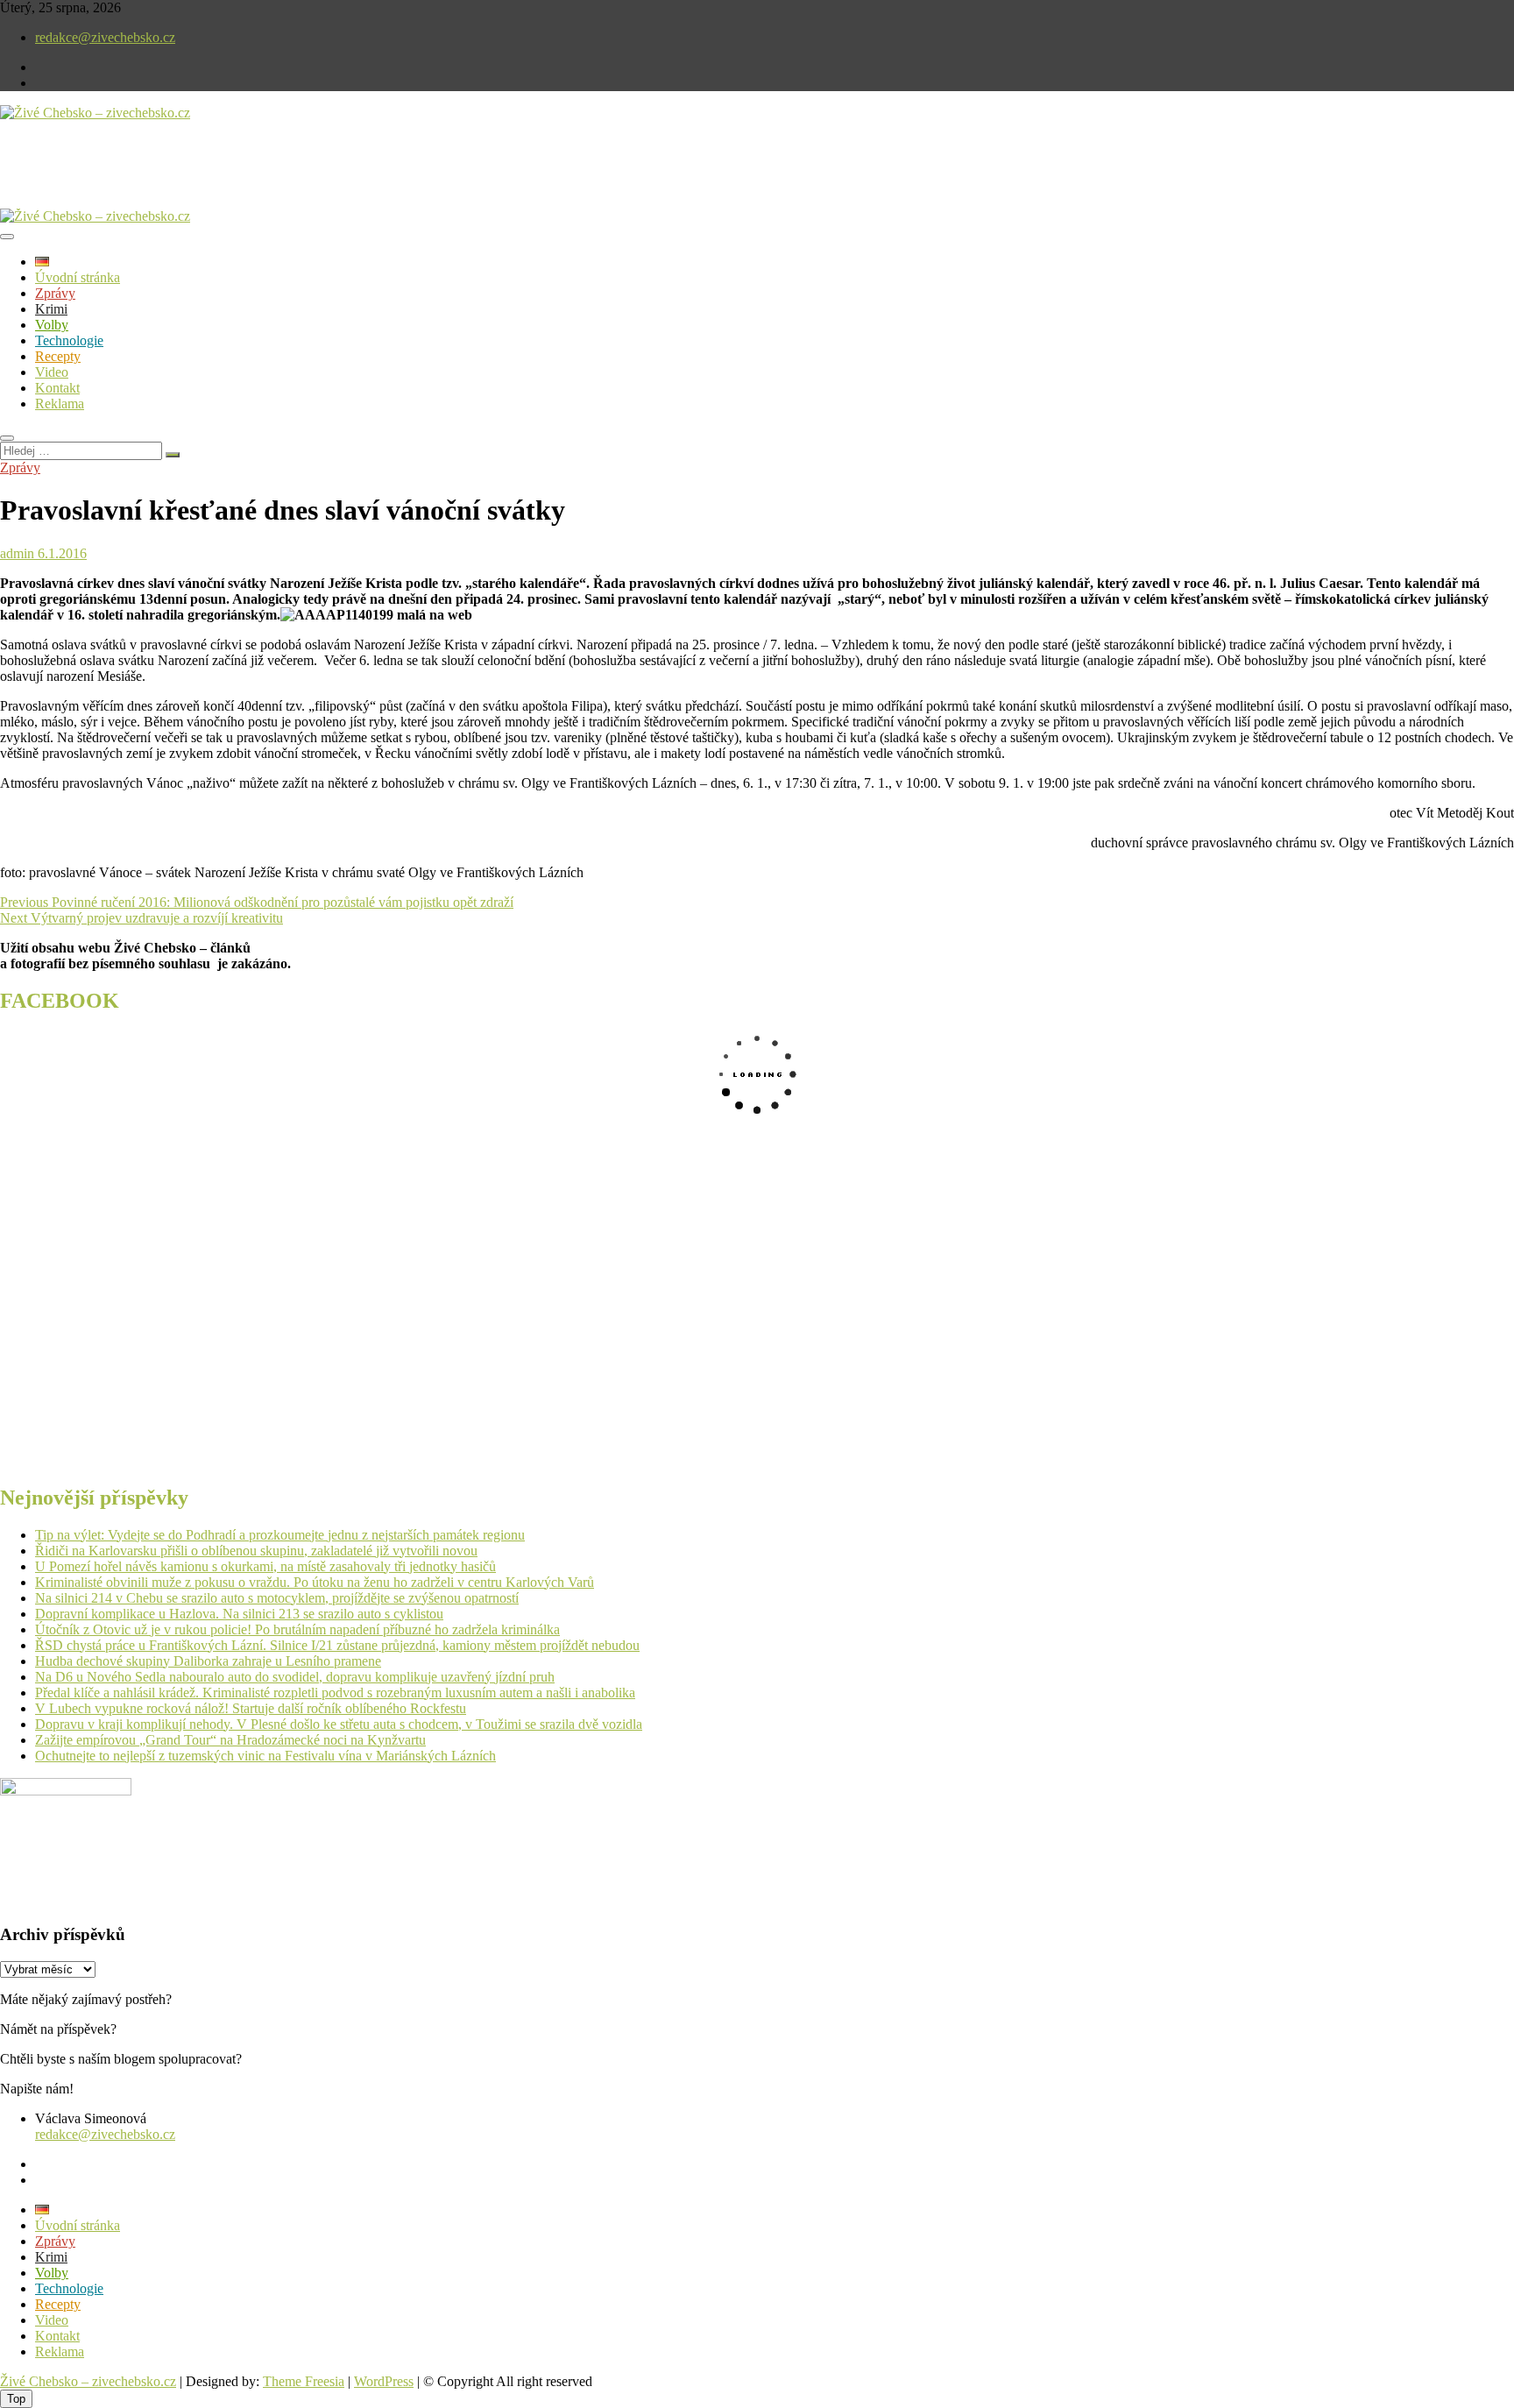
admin (17, 553)
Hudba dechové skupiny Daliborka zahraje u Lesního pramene (208, 1661)
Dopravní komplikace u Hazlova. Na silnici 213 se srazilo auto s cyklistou (239, 1614)
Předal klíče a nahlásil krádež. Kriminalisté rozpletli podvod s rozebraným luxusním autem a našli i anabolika (335, 1693)
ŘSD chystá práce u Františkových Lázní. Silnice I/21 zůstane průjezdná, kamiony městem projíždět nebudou (337, 1645)
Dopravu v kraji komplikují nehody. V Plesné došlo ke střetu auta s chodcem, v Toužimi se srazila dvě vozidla (339, 1724)
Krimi (51, 309)
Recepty (58, 356)
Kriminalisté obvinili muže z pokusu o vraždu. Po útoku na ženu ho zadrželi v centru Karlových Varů (315, 1582)
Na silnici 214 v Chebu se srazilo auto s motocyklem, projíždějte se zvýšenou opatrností (277, 1598)
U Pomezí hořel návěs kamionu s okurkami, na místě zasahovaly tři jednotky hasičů (265, 1566)
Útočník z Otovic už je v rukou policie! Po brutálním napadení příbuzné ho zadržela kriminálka (297, 1629)
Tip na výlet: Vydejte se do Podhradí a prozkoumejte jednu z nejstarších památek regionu (280, 1535)
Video (52, 372)
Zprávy (55, 293)
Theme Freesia (304, 2381)
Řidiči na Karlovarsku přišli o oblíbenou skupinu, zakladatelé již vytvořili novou (256, 1551)
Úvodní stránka (78, 277)
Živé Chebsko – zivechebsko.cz (88, 2381)
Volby (52, 325)
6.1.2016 (60, 553)
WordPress (384, 2381)
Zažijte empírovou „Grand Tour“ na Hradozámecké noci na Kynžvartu (230, 1740)
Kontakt (57, 388)
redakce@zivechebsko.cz (105, 37)
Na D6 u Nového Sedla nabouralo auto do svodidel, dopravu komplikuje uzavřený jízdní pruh (295, 1677)
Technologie (69, 340)
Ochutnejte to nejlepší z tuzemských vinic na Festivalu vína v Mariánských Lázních (265, 1756)
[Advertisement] (205, 179)
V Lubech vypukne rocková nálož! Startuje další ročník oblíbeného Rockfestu (251, 1708)
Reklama (60, 404)
